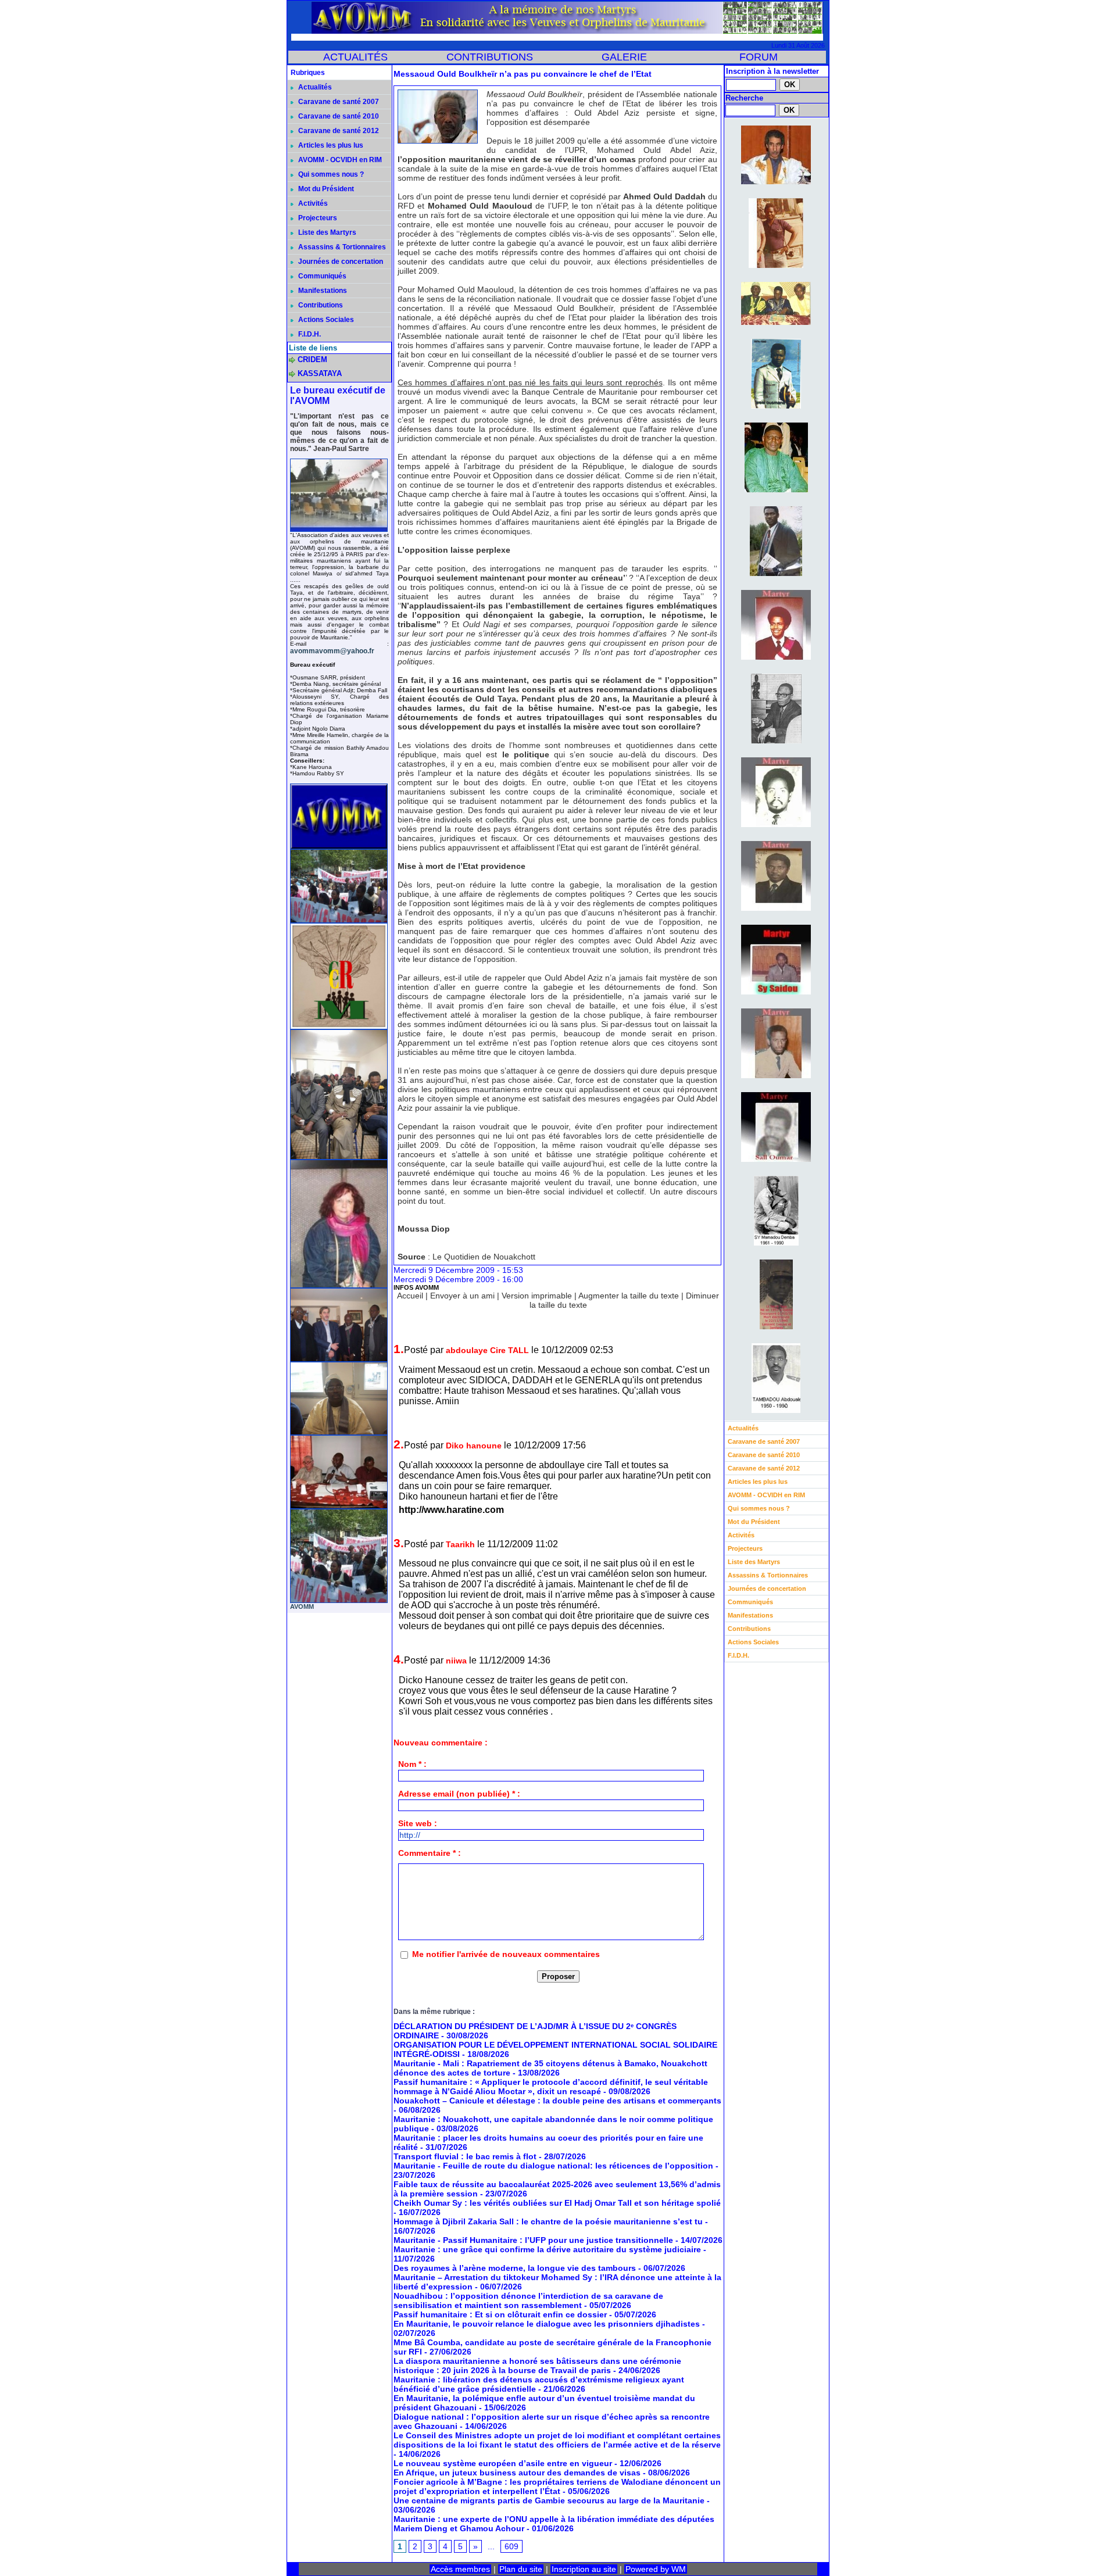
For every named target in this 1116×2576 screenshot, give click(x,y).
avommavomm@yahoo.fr (332, 651)
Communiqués (321, 276)
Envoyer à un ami (462, 1296)
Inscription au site (584, 2569)
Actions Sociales (325, 320)
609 (512, 2546)
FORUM (759, 57)
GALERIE (624, 57)
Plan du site (521, 2569)
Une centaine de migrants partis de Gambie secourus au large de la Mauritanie (549, 2500)
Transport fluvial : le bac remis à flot (465, 2156)
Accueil (410, 1296)
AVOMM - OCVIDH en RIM (339, 160)
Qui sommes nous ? (330, 174)
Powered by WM (656, 2569)
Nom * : (412, 1764)
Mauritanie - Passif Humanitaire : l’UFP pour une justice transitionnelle (533, 2240)
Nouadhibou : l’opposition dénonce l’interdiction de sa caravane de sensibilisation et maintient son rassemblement (528, 2300)
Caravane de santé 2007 (338, 102)
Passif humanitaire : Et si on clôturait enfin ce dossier (500, 2314)
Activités (312, 203)
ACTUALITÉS (355, 57)
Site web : (418, 1823)
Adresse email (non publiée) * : (459, 1794)
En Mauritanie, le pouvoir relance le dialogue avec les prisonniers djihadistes (547, 2324)
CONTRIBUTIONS (490, 57)
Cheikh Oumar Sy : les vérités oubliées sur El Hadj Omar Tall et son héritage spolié (557, 2203)
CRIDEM (312, 359)
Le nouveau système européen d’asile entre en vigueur (503, 2463)
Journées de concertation (340, 262)
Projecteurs (317, 218)
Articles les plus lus (330, 145)
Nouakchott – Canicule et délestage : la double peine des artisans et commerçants (557, 2101)
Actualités (314, 87)
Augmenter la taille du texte (629, 1296)
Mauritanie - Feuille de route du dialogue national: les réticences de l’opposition (553, 2166)
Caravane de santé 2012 (338, 131)
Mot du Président (325, 189)
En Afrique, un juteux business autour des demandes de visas (517, 2473)
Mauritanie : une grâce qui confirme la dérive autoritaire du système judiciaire (547, 2249)
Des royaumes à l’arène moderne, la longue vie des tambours (515, 2268)
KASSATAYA (320, 373)
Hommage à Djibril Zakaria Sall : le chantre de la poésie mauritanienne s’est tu (548, 2221)
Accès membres (460, 2569)
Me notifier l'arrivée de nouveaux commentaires (506, 1954)
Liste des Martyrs (326, 232)
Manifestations (322, 291)
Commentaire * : (430, 1853)
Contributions (320, 305)
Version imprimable (537, 1296)
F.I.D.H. (309, 334)
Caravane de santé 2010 (338, 116)
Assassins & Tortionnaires (341, 247)
